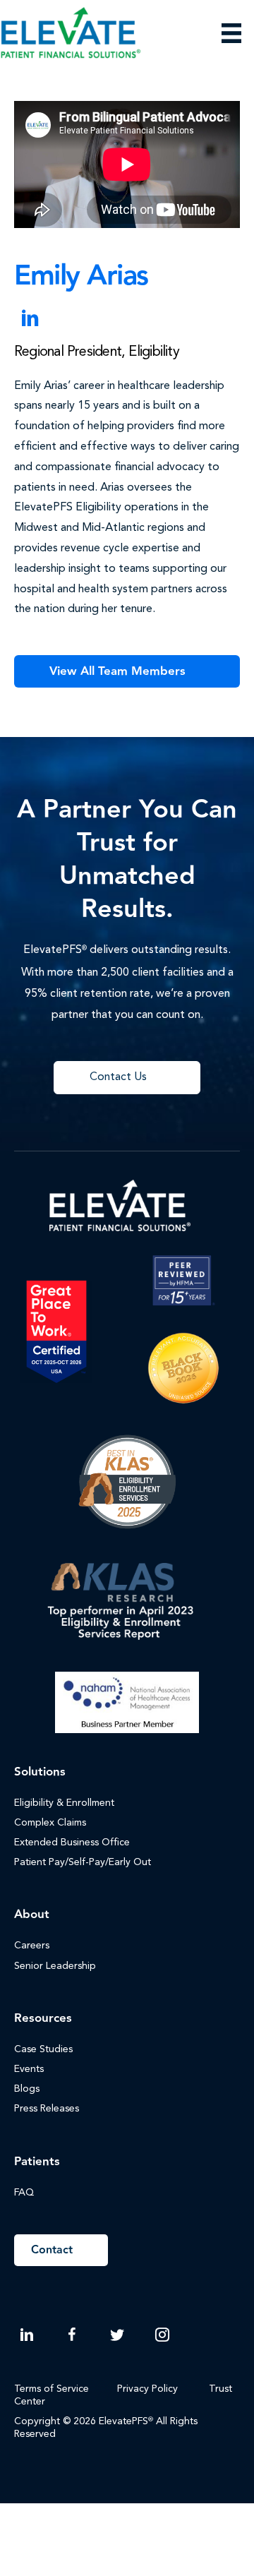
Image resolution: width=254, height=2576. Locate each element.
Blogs (27, 2089)
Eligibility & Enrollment (64, 1803)
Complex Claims (50, 1823)
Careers (32, 1946)
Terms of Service (52, 2389)
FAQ (24, 2193)
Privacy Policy (147, 2389)
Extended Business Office (72, 1843)
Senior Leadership (55, 1966)
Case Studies (43, 2049)
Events (29, 2069)
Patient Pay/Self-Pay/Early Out (83, 1862)
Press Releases (47, 2109)
